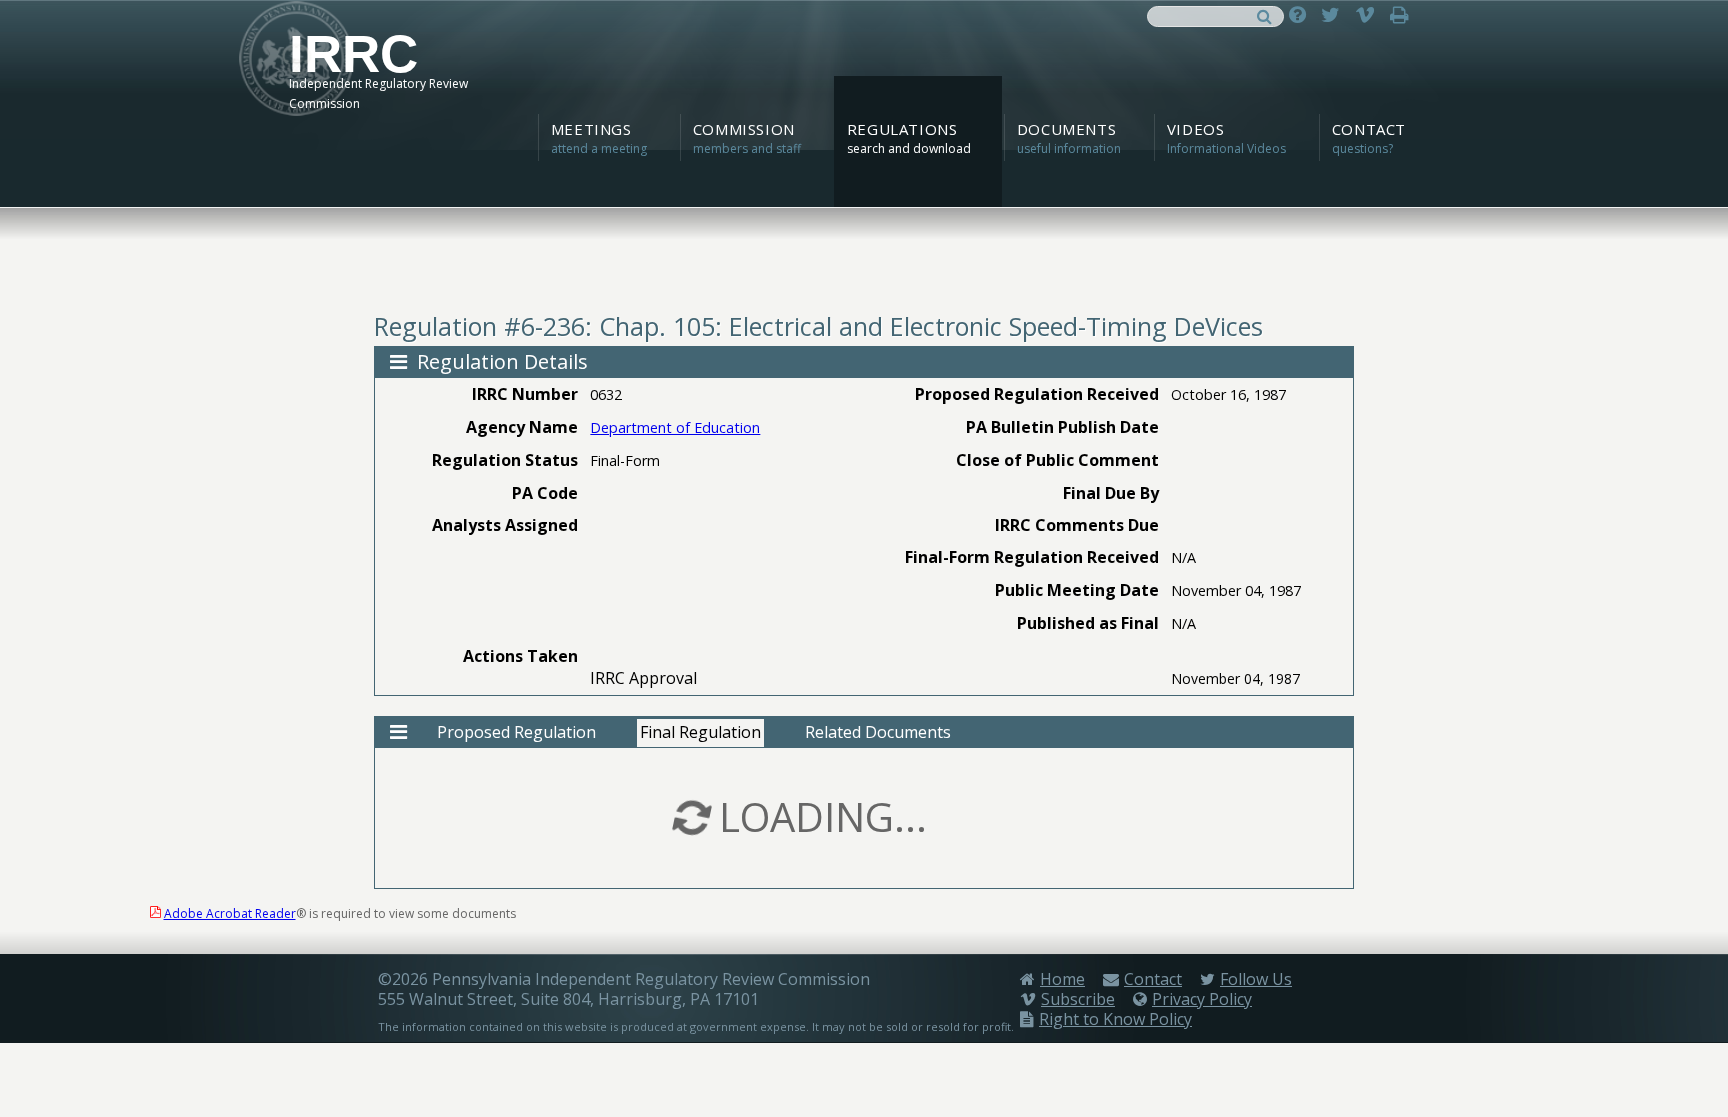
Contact (1153, 979)
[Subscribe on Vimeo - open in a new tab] (1370, 14)
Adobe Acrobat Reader (230, 913)
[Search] (1264, 14)
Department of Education (675, 427)
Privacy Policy (1202, 999)
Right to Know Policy (1115, 1019)
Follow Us (1256, 979)
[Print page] (1404, 14)
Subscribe (1078, 999)
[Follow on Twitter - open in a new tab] (1335, 14)
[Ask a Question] (1302, 14)
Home (1062, 979)
